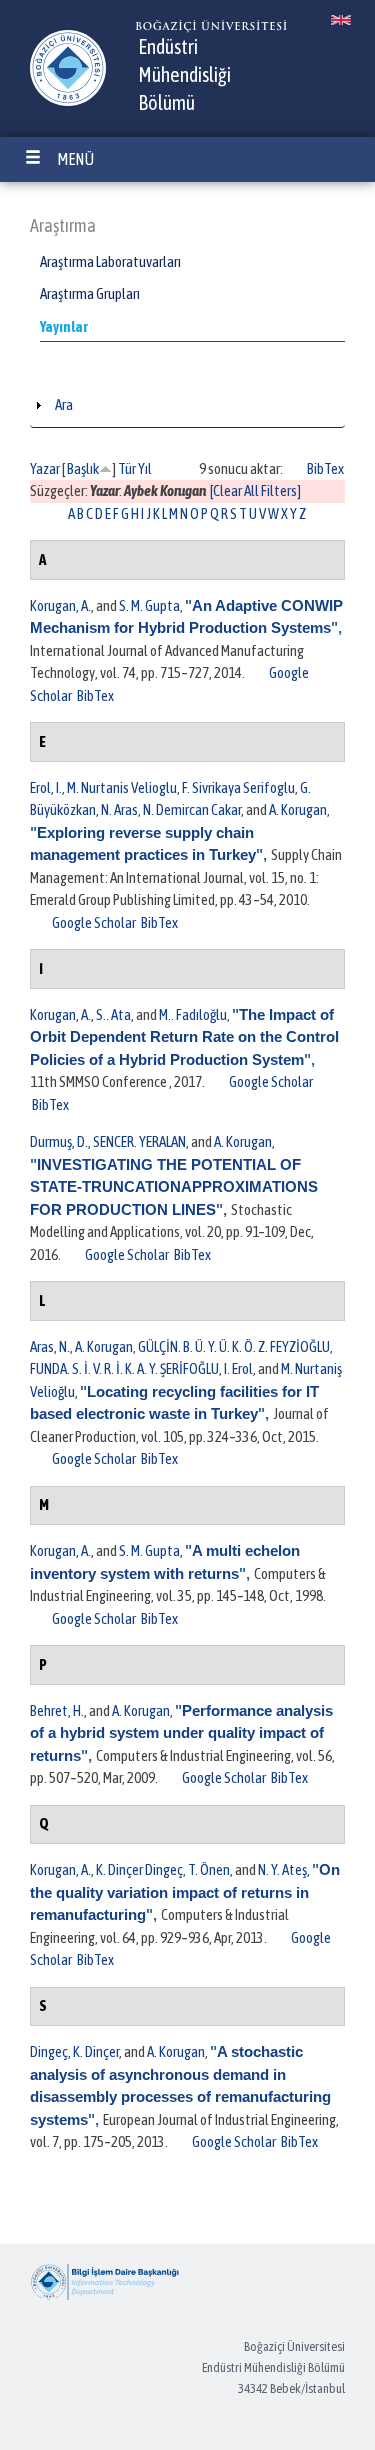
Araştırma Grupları (90, 293)
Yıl (145, 468)
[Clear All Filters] (255, 490)
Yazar (45, 468)
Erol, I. (46, 787)
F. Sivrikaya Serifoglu (238, 787)
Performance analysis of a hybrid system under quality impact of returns (181, 1733)
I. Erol (238, 1368)
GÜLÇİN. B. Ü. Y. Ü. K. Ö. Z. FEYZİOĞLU (234, 1346)
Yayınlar (64, 326)
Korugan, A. (60, 605)
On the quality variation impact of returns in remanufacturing (185, 1892)
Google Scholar (94, 922)
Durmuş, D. (59, 1141)
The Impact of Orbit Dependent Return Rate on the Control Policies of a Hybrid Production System (184, 1037)
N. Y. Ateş (282, 1869)
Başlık (83, 468)
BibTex (325, 468)
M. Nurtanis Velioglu (122, 787)
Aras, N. (50, 1346)
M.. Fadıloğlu (193, 1014)
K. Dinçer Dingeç (139, 1869)
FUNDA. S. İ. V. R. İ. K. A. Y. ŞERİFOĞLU (124, 1368)
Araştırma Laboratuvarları (110, 261)
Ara (64, 404)
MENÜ (75, 159)
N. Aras (119, 809)
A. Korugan (298, 809)
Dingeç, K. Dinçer (74, 2051)
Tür (127, 468)
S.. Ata (113, 1014)
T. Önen (209, 1869)
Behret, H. (57, 1710)
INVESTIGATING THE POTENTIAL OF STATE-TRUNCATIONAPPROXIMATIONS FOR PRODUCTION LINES (174, 1187)
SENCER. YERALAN (139, 1141)
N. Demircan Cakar (192, 809)
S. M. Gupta (149, 605)
